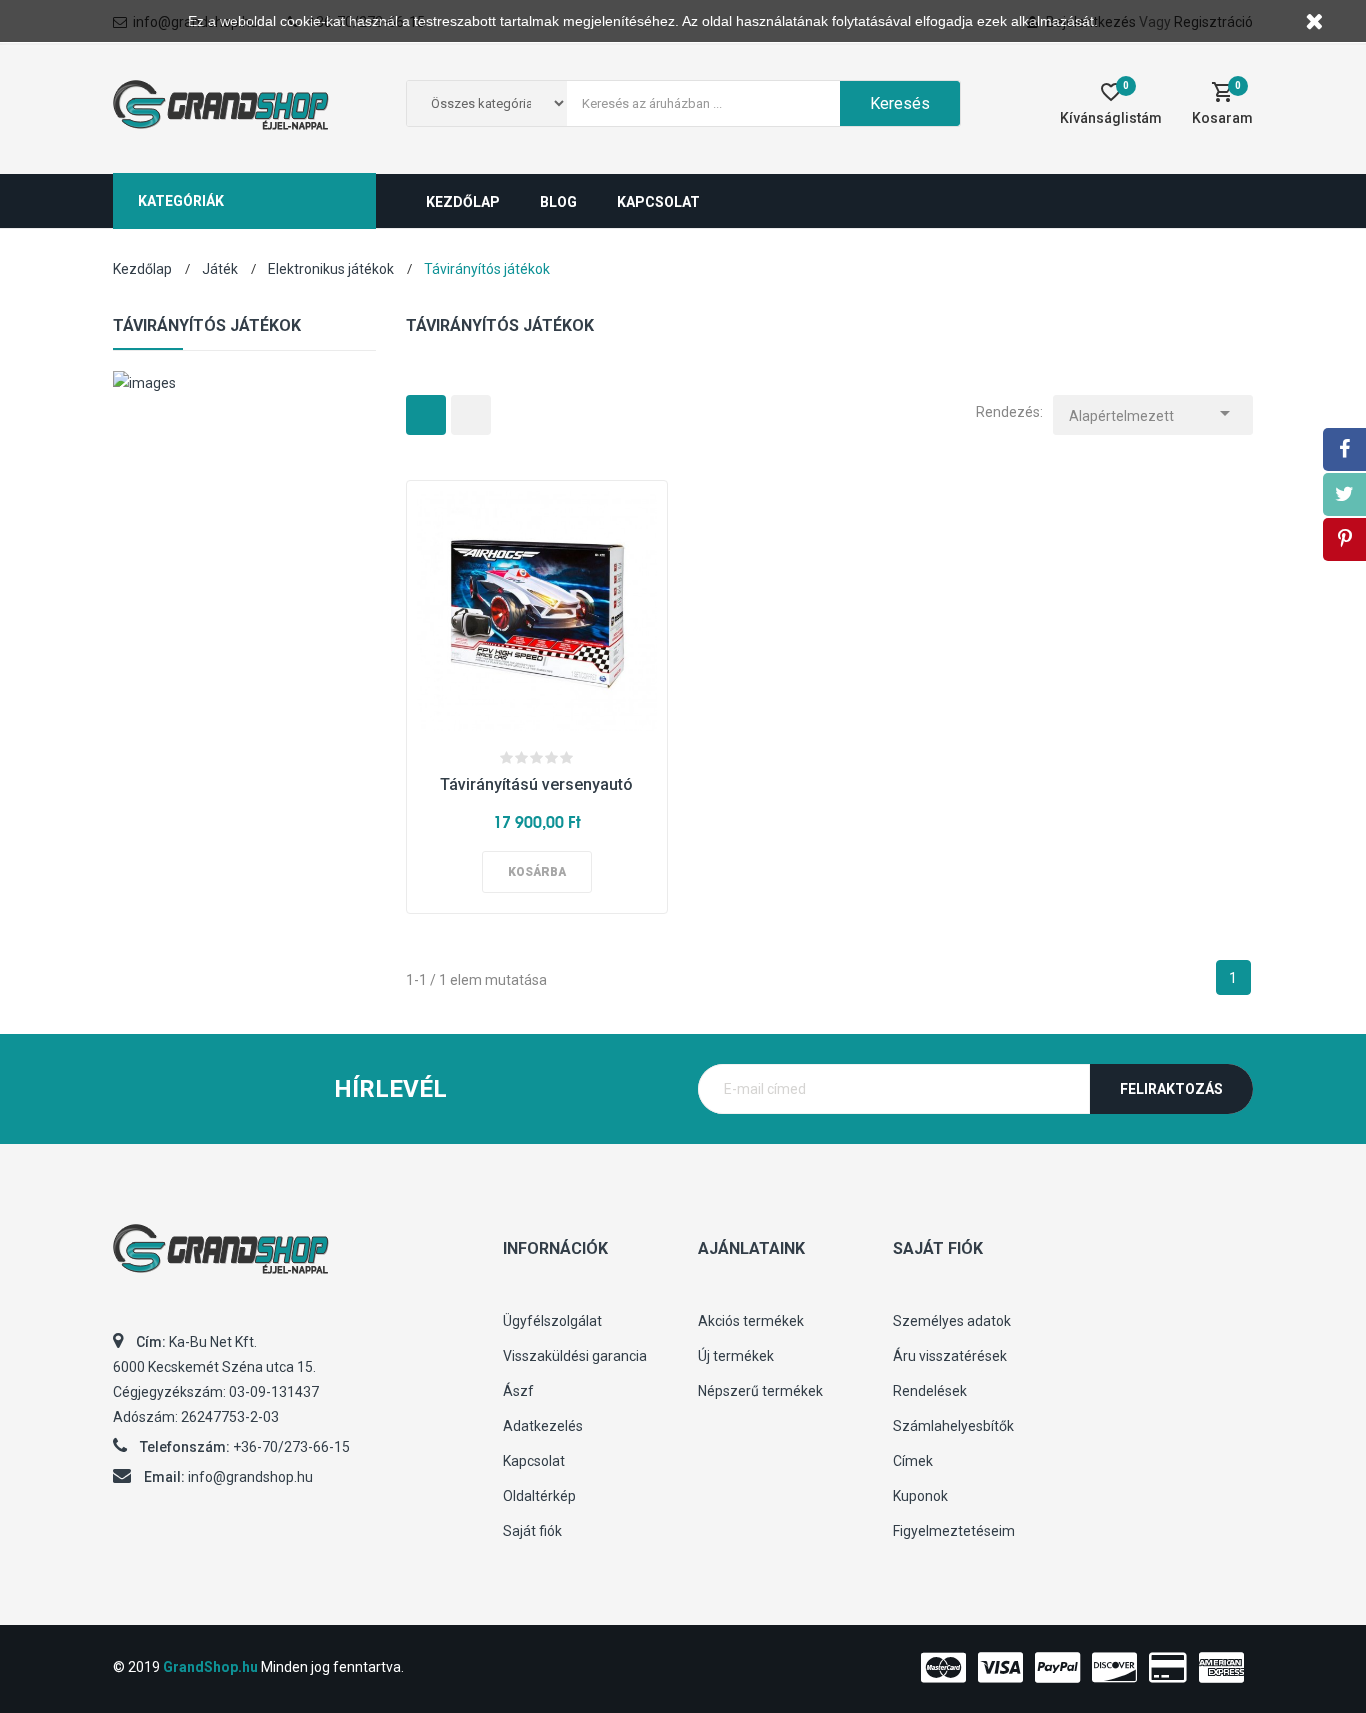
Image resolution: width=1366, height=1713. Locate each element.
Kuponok (920, 1496)
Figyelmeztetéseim (954, 1531)
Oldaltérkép (539, 1496)
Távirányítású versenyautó (536, 784)
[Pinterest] (1344, 539)
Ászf (518, 1391)
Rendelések (930, 1391)
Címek (913, 1461)
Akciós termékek (751, 1321)
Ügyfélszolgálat (552, 1321)
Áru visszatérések (950, 1356)
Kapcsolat (534, 1461)
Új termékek (736, 1356)
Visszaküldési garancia (575, 1356)
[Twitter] (1344, 494)
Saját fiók (532, 1531)
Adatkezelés (543, 1426)
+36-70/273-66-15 (291, 1447)
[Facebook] (1344, 449)
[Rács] (426, 415)
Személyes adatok (952, 1321)
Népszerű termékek (760, 1391)
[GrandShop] (293, 1259)
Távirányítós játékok (207, 326)
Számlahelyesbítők (953, 1426)
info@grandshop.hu (250, 1477)
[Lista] (471, 415)
